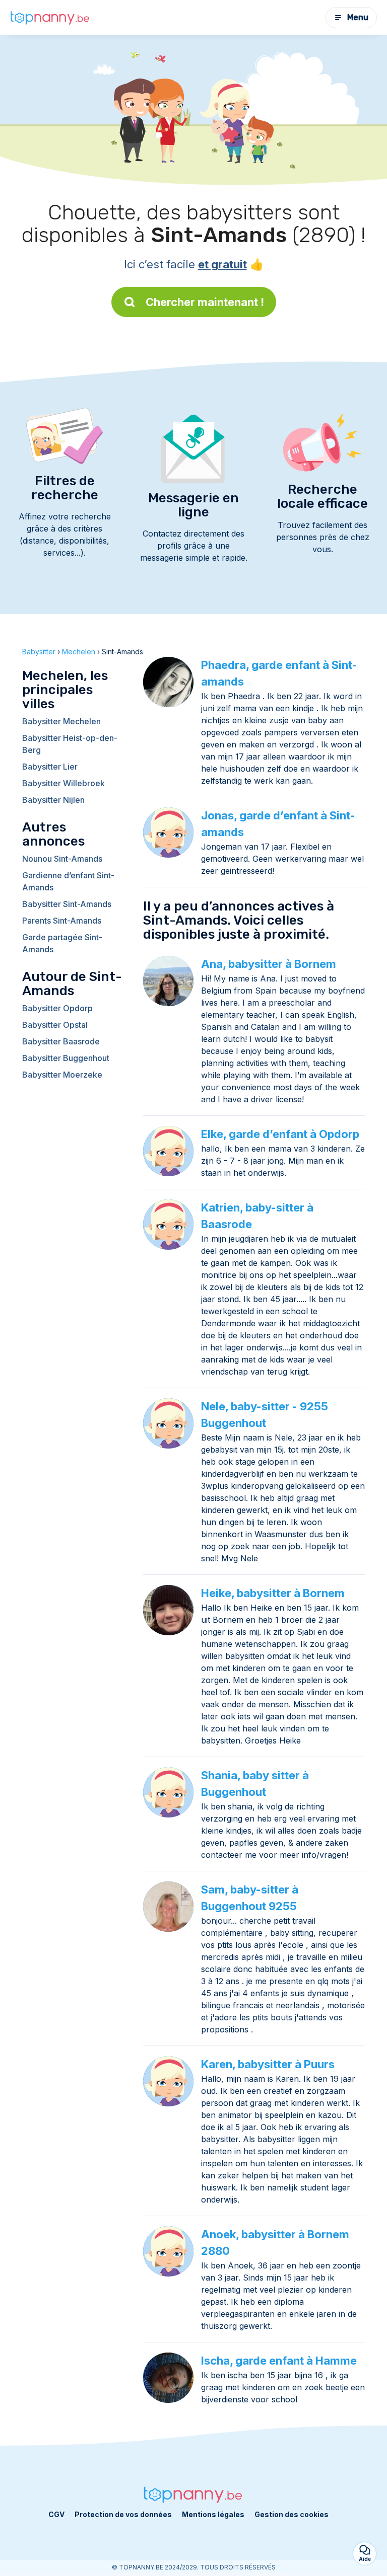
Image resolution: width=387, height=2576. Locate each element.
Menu (358, 17)
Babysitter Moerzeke (62, 1075)
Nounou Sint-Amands (62, 859)
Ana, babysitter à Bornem (269, 964)
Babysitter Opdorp (57, 1008)
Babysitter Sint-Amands (67, 904)
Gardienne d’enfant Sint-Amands (68, 881)
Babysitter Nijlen (53, 800)
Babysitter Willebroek (63, 783)
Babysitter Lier (50, 767)
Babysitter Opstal (55, 1025)
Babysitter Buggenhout (66, 1058)
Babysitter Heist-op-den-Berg (70, 744)
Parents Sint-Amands (62, 921)
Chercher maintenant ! (205, 302)
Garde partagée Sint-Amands (62, 943)
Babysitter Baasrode (61, 1041)
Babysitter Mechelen (61, 721)
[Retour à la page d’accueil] (50, 17)
